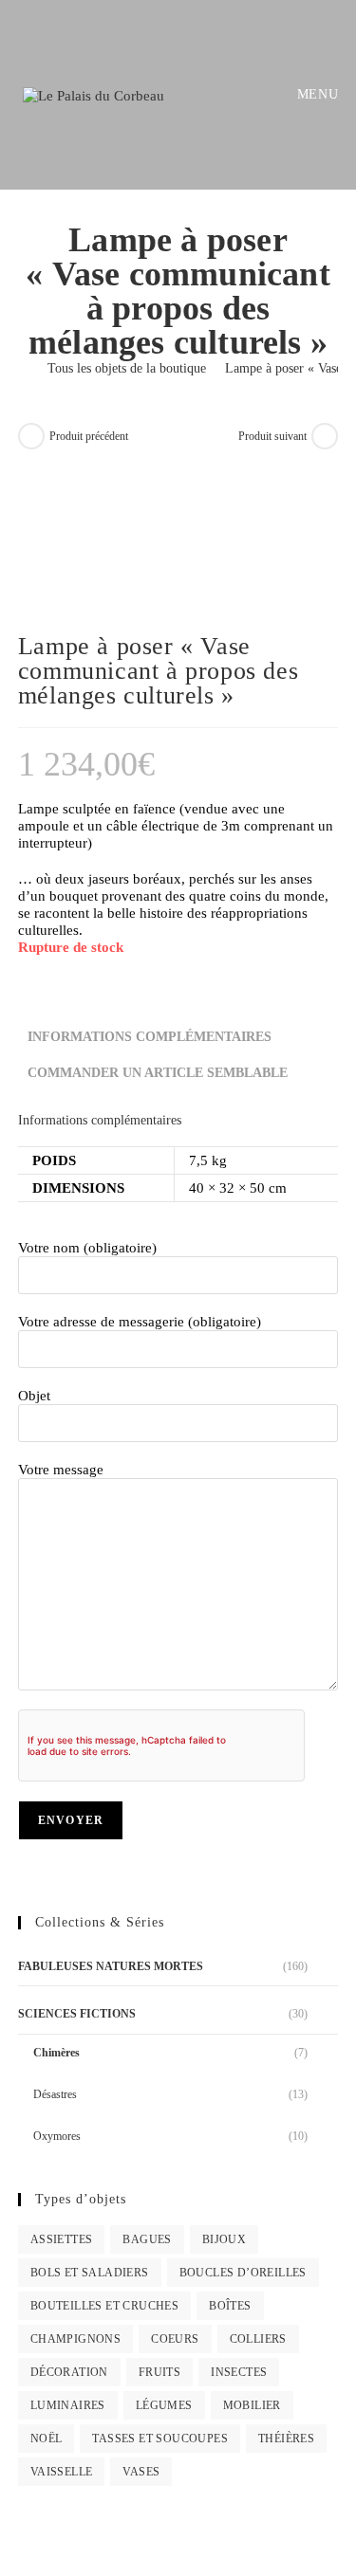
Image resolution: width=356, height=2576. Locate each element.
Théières (286, 2439)
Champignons (75, 2339)
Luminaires (68, 2405)
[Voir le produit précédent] (31, 436)
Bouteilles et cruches (104, 2306)
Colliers (258, 2339)
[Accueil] (23, 368)
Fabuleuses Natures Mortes (111, 1966)
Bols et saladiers (90, 2273)
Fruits (159, 2372)
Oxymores (57, 2136)
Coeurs (175, 2339)
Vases (141, 2472)
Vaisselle (62, 2472)
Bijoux (224, 2239)
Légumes (164, 2405)
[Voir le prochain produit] (325, 436)
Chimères (56, 2053)
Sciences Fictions (77, 2014)
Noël (47, 2439)
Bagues (147, 2239)
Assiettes (62, 2239)
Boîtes (230, 2306)
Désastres (55, 2094)
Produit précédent (89, 436)
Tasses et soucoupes (160, 2439)
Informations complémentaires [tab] (150, 1037)
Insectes (239, 2372)
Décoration (69, 2372)
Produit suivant (272, 436)
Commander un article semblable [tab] (158, 1073)
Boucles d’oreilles (243, 2273)
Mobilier (252, 2405)
